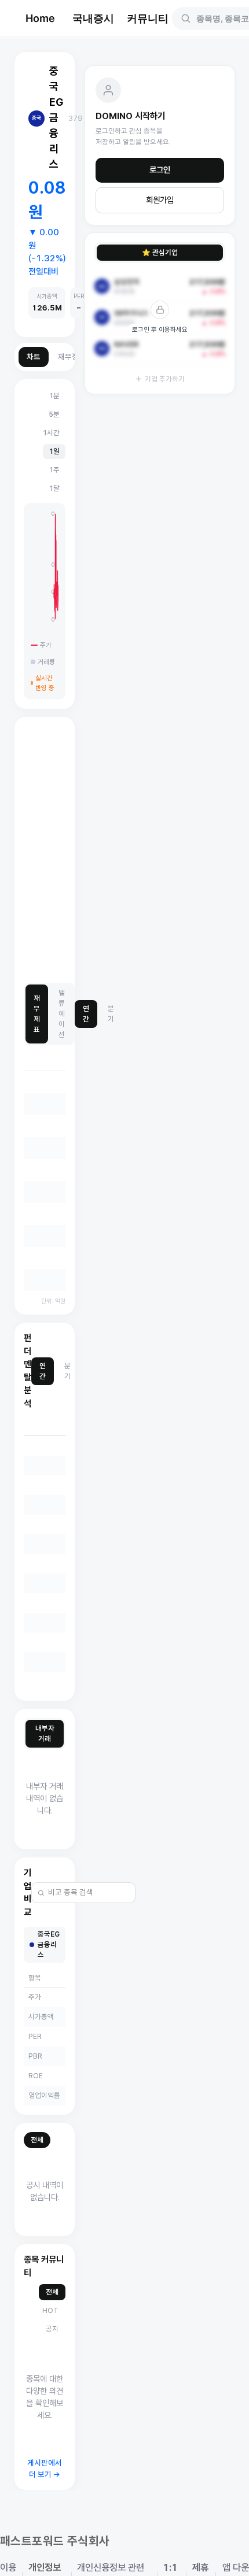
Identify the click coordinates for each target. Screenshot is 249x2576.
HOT (50, 2310)
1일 (54, 451)
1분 (54, 396)
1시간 (51, 433)
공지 (52, 2329)
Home (40, 18)
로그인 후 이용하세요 (160, 330)
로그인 (160, 170)
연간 (86, 1014)
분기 (111, 1014)
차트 (34, 357)
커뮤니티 (148, 18)
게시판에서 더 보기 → (45, 2469)
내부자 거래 (45, 1733)
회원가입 (160, 200)
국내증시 (93, 18)
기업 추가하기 (165, 379)
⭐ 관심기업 (160, 252)
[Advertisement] (124, 850)
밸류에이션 (62, 1014)
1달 (54, 488)
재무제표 (37, 1014)
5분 (54, 414)
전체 (37, 2140)
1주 (54, 470)
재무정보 (72, 357)
